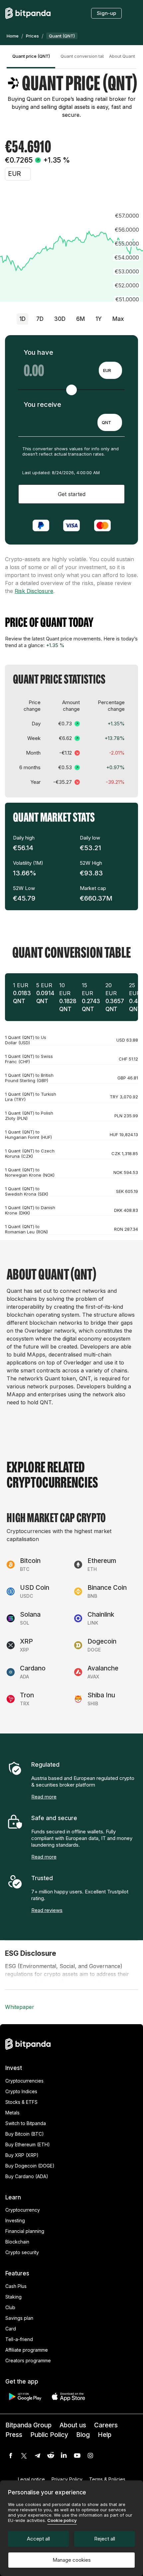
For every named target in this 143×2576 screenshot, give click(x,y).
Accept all (38, 2539)
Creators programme (28, 2360)
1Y (99, 319)
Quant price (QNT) (31, 56)
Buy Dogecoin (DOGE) (30, 2166)
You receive (42, 405)
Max (118, 319)
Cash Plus (16, 2286)
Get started (72, 494)
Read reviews (47, 1910)
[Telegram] (37, 2456)
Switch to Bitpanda (26, 2123)
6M (80, 319)
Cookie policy (62, 2520)
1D (22, 319)
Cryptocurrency (23, 2210)
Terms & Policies (107, 2479)
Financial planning (25, 2231)
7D (40, 319)
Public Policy (49, 2435)
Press (14, 2435)
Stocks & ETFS (21, 2102)
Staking (13, 2297)
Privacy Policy (67, 2479)
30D (60, 319)
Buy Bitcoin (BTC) (25, 2134)
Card (11, 2329)
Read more (44, 1797)
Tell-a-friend (19, 2339)
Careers (106, 2425)
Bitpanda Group (28, 2425)
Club (10, 2307)
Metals (12, 2113)
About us (73, 2425)
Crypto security (22, 2252)
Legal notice (31, 2479)
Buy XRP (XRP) (22, 2155)
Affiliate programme (27, 2350)
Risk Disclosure (34, 591)
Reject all (105, 2539)
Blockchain (17, 2242)
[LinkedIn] (64, 2456)
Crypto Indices (21, 2091)
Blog (83, 2435)
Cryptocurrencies (24, 2081)
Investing (15, 2220)
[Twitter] (24, 2456)
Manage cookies (72, 2560)
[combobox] (110, 370)
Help (105, 2435)
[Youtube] (77, 2456)
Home (13, 36)
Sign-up (106, 13)
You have (38, 352)
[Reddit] (51, 2456)
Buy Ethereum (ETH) (28, 2144)
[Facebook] (11, 2456)
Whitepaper (20, 2007)
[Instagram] (90, 2456)
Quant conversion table (82, 56)
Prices (32, 36)
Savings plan (19, 2318)
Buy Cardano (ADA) (27, 2176)
